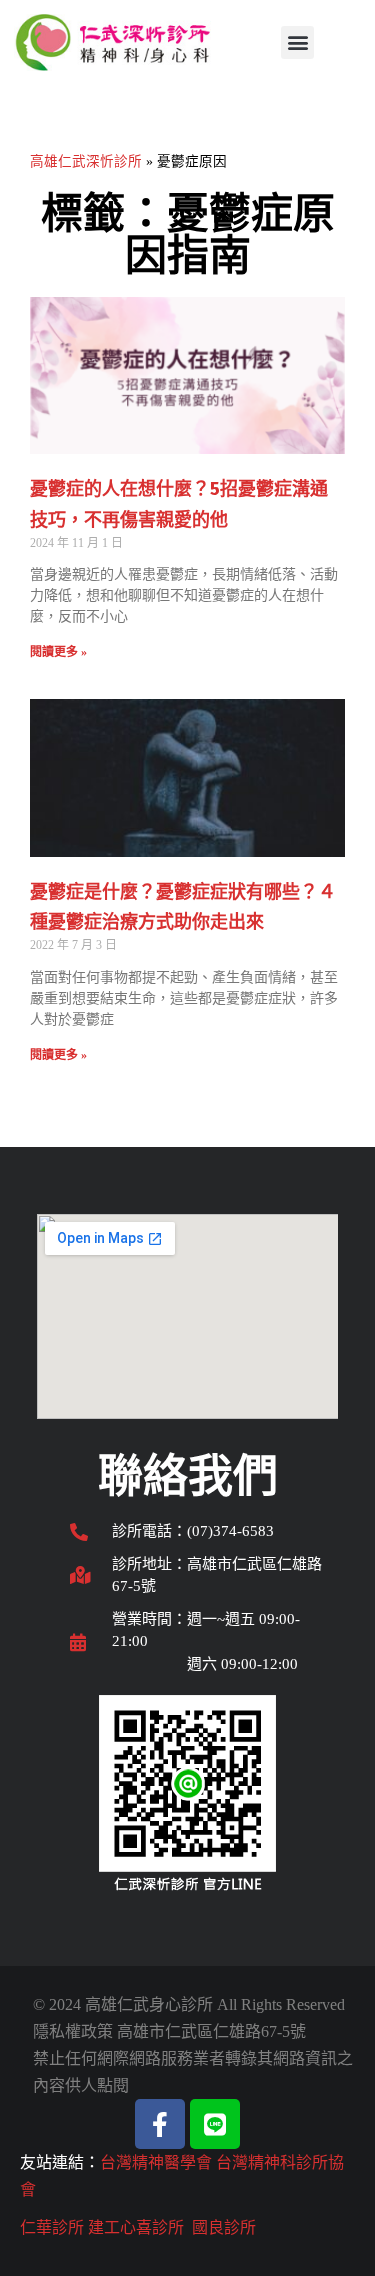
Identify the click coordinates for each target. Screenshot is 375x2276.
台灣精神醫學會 (156, 2162)
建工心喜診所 (136, 2227)
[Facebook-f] (160, 2124)
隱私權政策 (73, 2031)
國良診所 (224, 2227)
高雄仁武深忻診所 (86, 161)
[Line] (215, 2124)
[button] (297, 42)
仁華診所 (52, 2227)
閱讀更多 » (58, 652)
